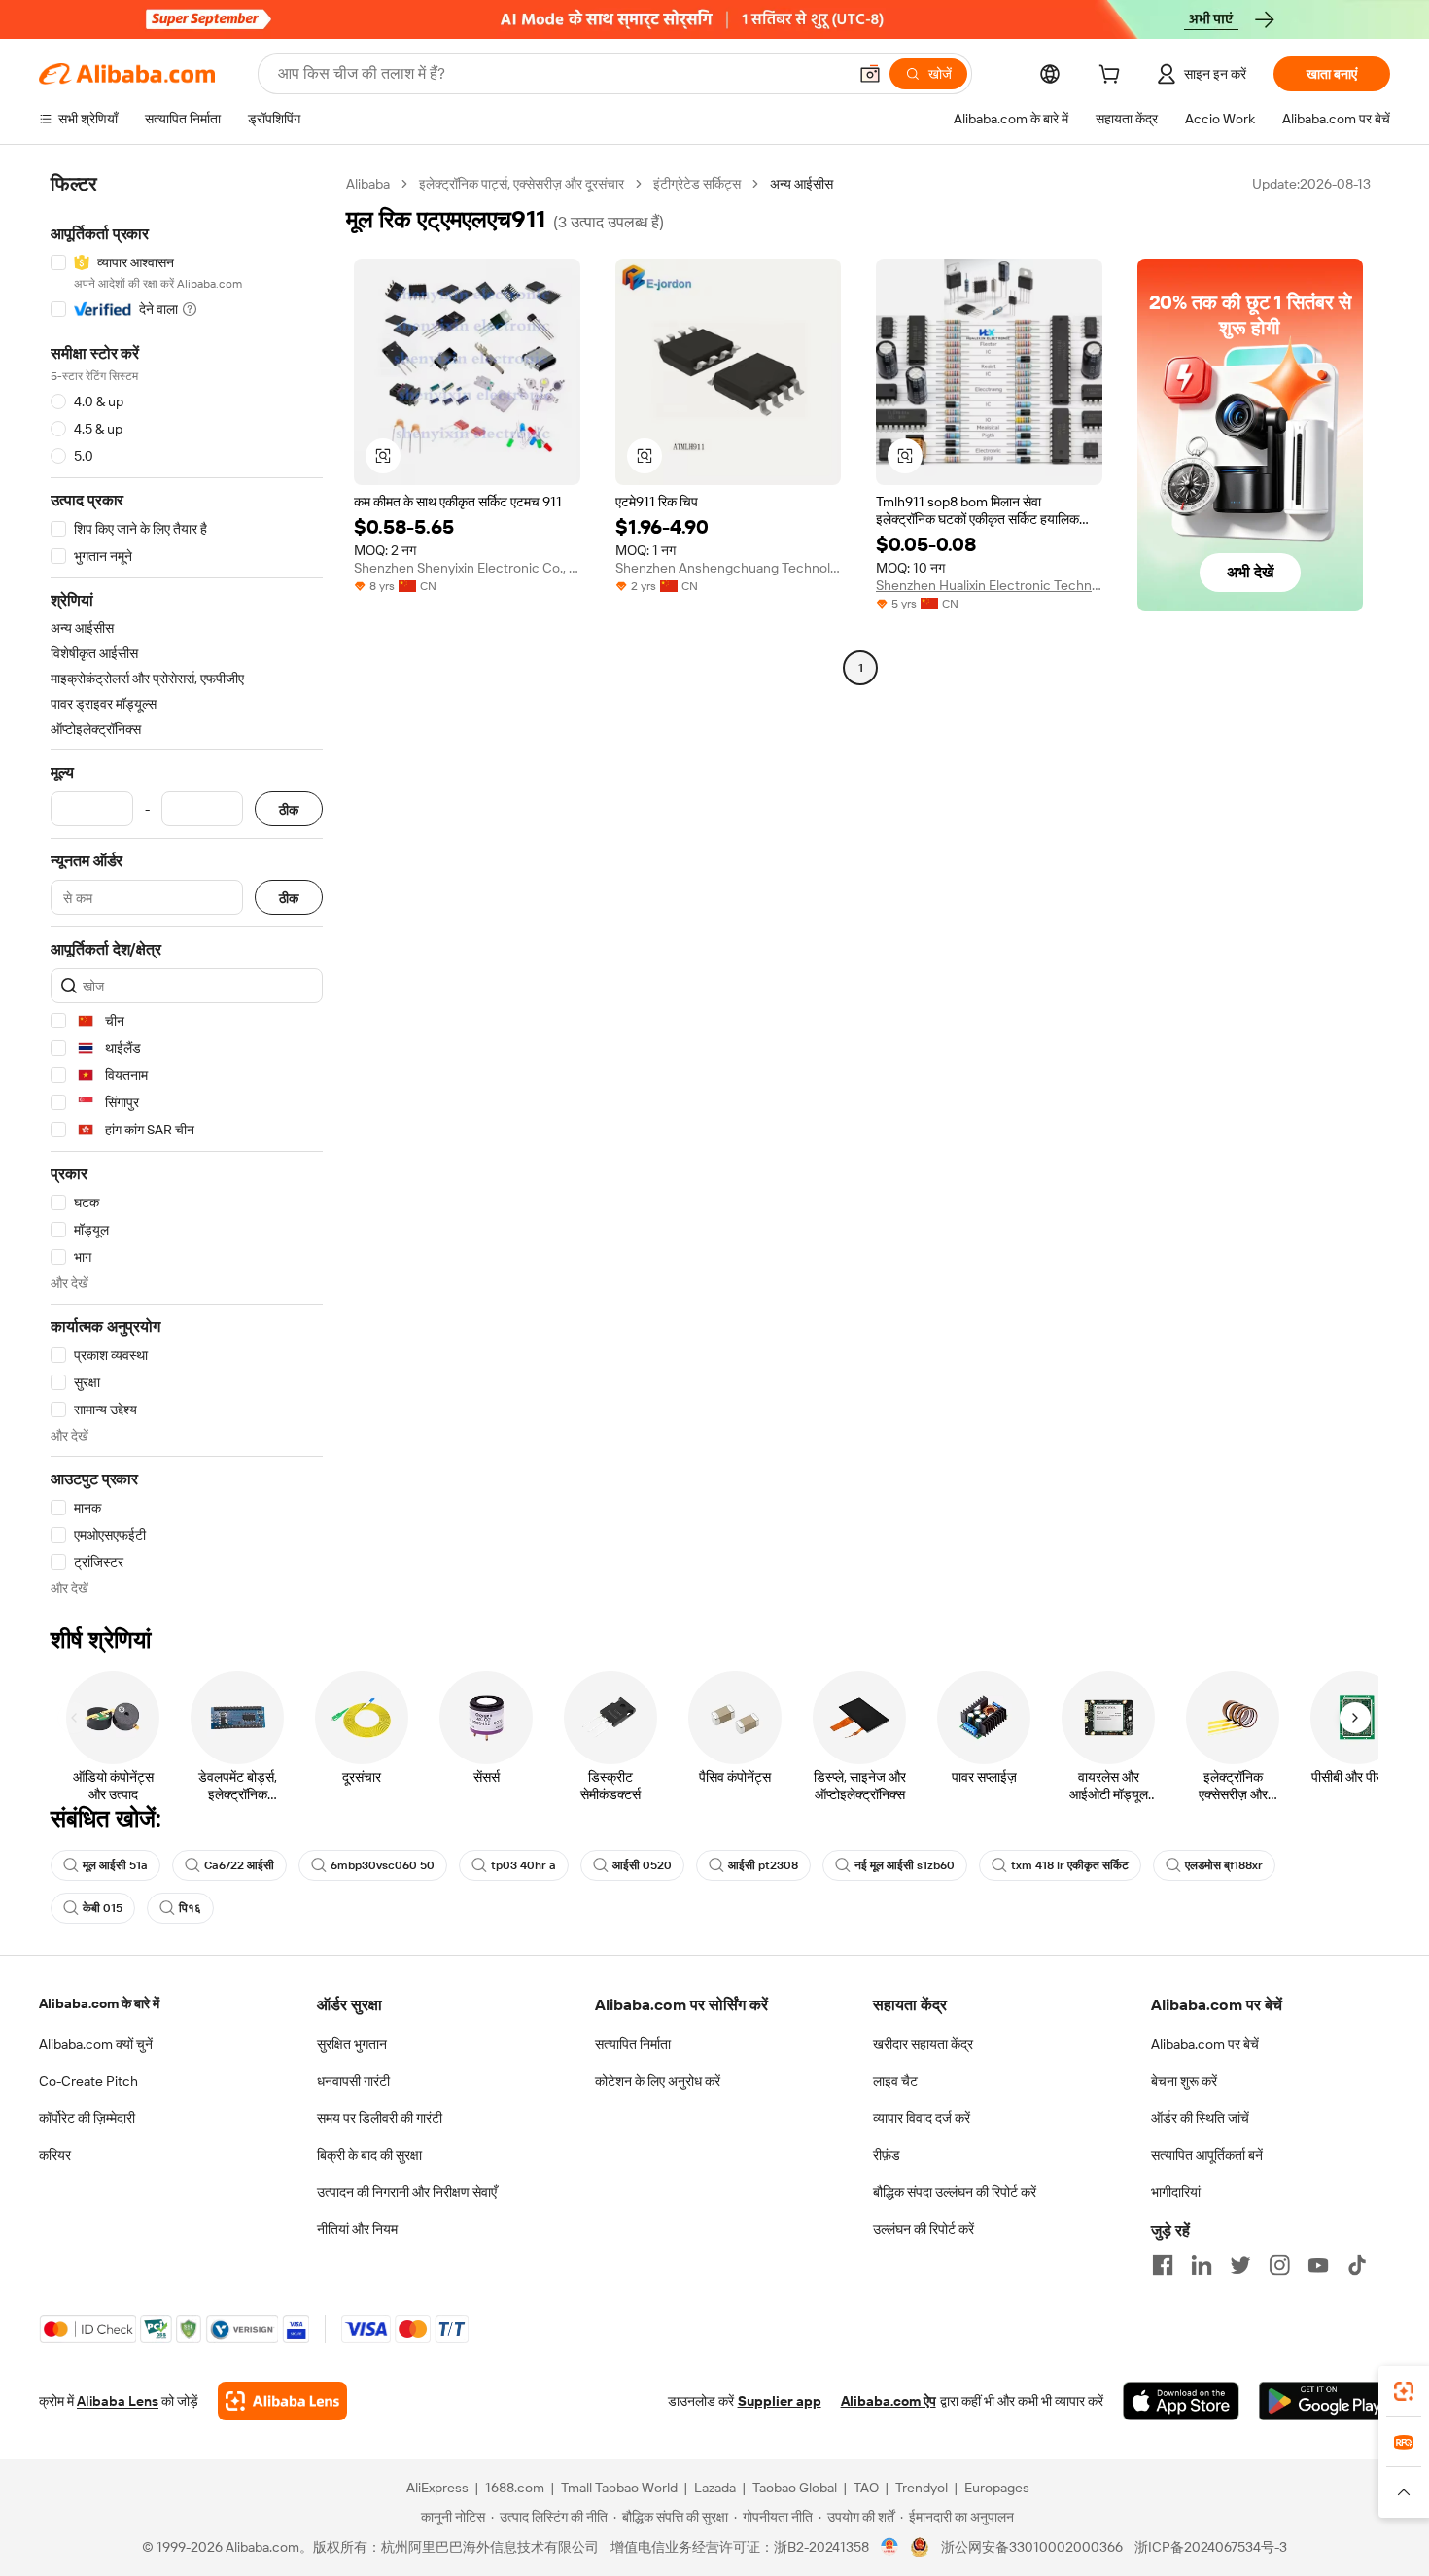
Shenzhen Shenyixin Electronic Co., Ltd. (467, 568)
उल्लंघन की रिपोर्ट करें (924, 2229)
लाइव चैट (895, 2081)
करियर (55, 2155)
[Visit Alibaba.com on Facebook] (1163, 2265)
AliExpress (437, 2488)
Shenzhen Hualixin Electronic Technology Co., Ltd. (989, 585)
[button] (870, 74)
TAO (866, 2488)
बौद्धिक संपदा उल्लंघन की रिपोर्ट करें (955, 2192)
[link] (1404, 2391)
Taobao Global (795, 2488)
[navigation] (187, 886)
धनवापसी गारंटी (353, 2081)
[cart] (1113, 77)
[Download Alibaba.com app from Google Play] (1324, 2401)
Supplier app (780, 2401)
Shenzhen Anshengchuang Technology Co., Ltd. (729, 568)
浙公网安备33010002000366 (1032, 2547)
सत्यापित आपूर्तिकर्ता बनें (1207, 2155)
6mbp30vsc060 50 (383, 1865)
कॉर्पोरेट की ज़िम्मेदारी (87, 2118)
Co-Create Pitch (88, 2081)
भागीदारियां (1176, 2192)
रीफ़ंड (887, 2155)
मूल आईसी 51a (115, 1865)
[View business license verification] (890, 2547)
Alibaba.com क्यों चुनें (96, 2044)
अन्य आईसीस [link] (802, 184)
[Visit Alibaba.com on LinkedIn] (1202, 2265)
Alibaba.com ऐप (889, 2401)
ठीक (289, 809)
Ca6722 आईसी (239, 1865)
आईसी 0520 (642, 1865)
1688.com (515, 2488)
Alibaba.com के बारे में (99, 2003)
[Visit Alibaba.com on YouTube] (1318, 2265)
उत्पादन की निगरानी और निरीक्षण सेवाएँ (407, 2192)
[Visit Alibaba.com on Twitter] (1240, 2265)
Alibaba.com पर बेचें (1205, 2044)
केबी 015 (103, 1908)
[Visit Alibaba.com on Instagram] (1279, 2265)
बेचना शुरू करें (1184, 2081)
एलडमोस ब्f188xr (1224, 1865)
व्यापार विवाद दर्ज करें (922, 2118)
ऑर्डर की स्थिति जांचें (1200, 2118)
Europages (997, 2488)
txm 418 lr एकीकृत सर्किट (1070, 1865)
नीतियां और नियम (357, 2229)
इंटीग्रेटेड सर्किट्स (697, 184)
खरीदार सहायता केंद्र (923, 2044)
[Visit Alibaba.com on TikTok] (1357, 2265)
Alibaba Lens (118, 2401)
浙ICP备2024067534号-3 (1211, 2547)
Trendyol (922, 2488)
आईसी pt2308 (763, 1865)
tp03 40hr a (523, 1865)
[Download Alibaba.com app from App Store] (1181, 2401)
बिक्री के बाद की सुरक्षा (369, 2155)
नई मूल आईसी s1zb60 (905, 1865)
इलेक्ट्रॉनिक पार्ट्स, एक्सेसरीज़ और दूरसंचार (522, 184)
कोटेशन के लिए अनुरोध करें (658, 2081)
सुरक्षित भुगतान (352, 2044)
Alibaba (368, 184)
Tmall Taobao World (619, 2488)
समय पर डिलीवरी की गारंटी (380, 2118)
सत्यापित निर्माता (633, 2044)
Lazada (715, 2488)
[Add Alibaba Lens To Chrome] (282, 2401)
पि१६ (190, 1908)
